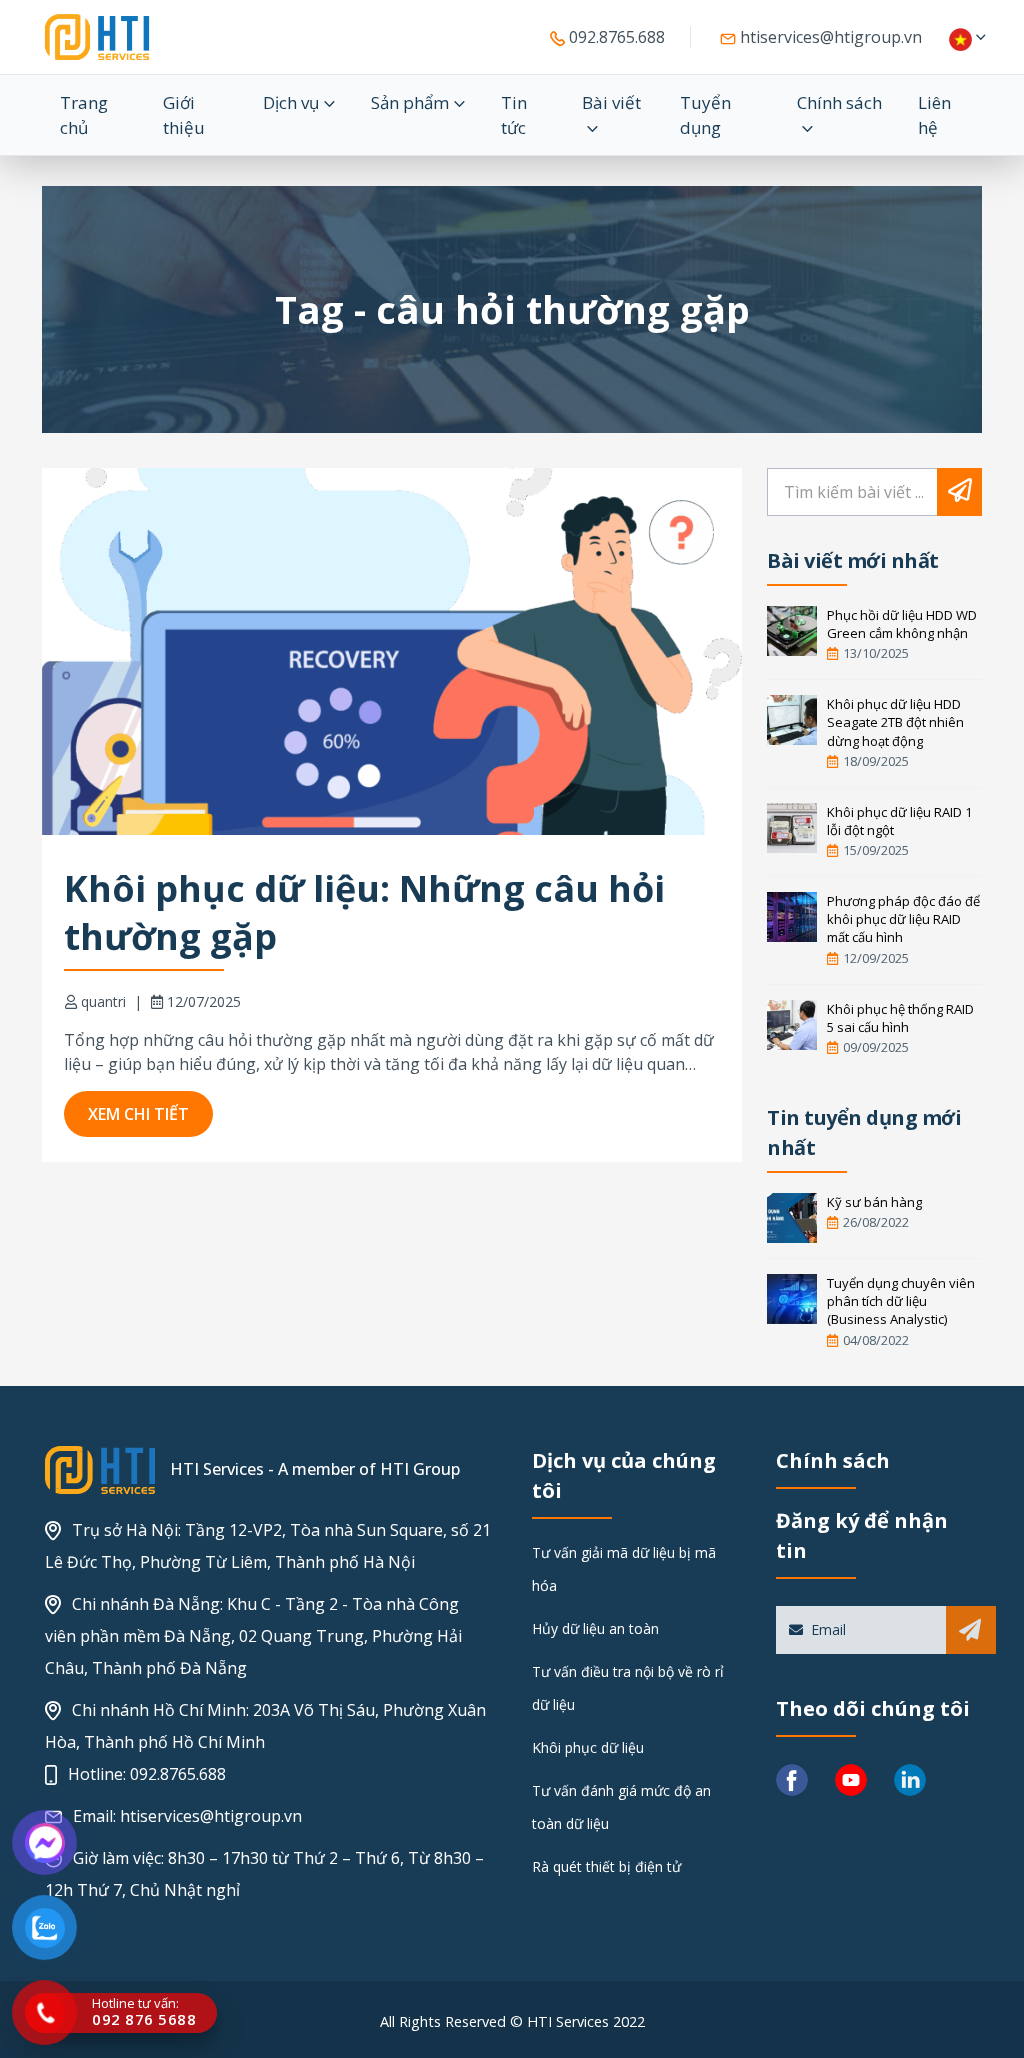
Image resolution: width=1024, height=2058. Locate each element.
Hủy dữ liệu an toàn (595, 1628)
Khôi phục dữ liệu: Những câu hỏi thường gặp (364, 912)
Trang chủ (84, 115)
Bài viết (611, 102)
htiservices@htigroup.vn (829, 37)
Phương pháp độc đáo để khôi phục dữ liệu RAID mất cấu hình (903, 919)
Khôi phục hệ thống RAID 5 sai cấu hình (900, 1018)
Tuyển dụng (705, 115)
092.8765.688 (615, 37)
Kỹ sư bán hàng (874, 1202)
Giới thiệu (184, 115)
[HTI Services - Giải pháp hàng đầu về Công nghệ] (97, 37)
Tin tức (514, 115)
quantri (103, 1001)
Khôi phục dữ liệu (588, 1747)
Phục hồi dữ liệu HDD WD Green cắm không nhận (902, 624)
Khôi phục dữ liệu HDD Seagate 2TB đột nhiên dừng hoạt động (895, 722)
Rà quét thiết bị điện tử (606, 1866)
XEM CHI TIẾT (138, 1114)
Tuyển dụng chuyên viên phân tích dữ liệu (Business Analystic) (901, 1301)
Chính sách (839, 102)
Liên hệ (934, 115)
